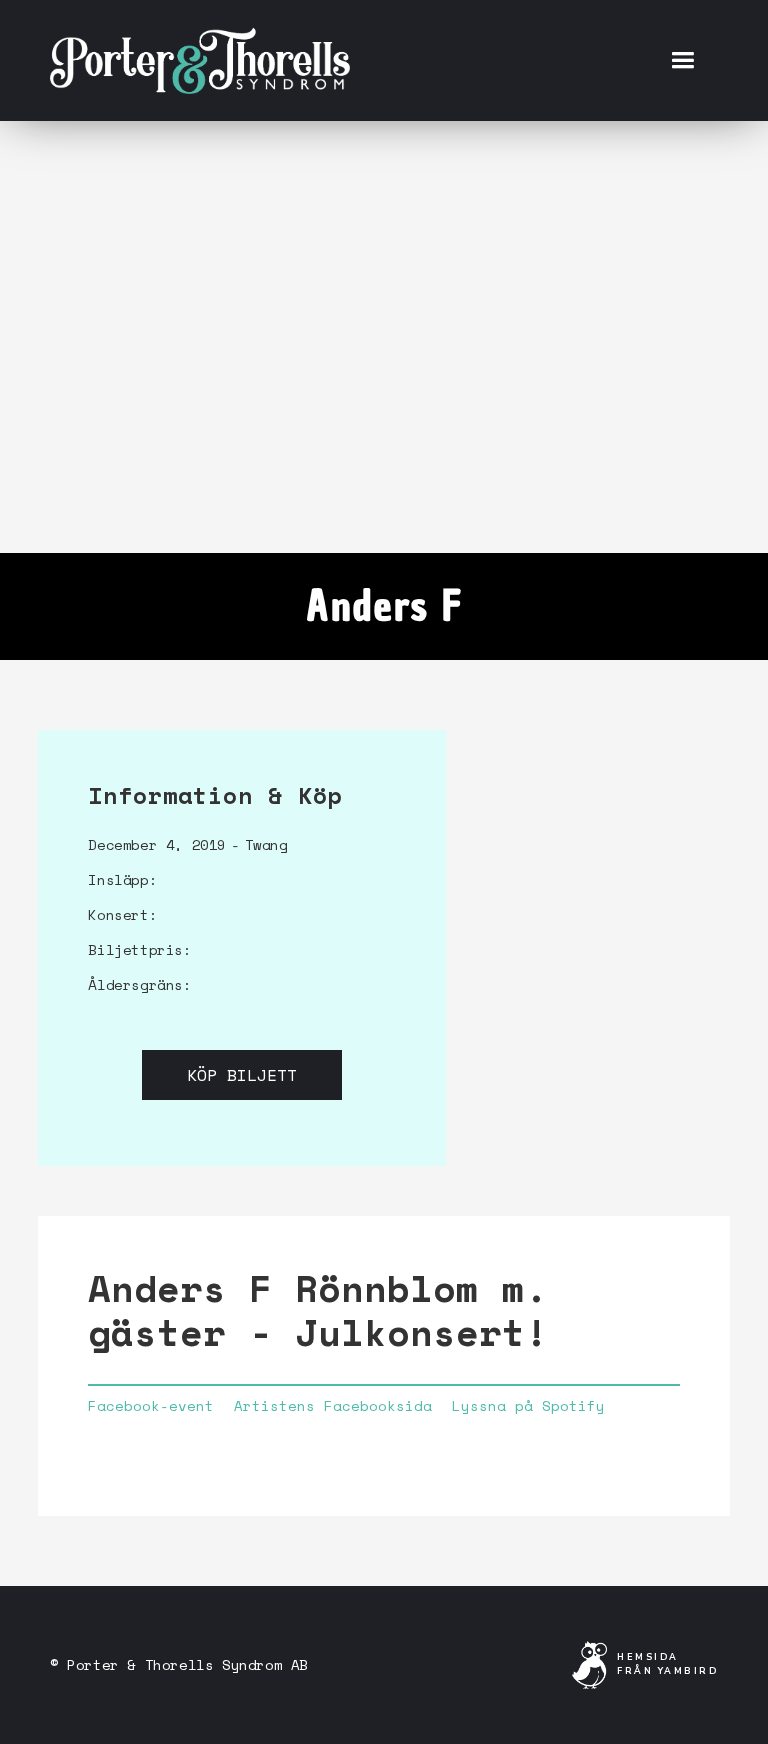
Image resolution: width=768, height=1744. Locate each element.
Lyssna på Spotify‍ (528, 1406)
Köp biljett (242, 1075)
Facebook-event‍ (151, 1406)
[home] (200, 60)
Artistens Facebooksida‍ (333, 1406)
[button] (682, 60)
